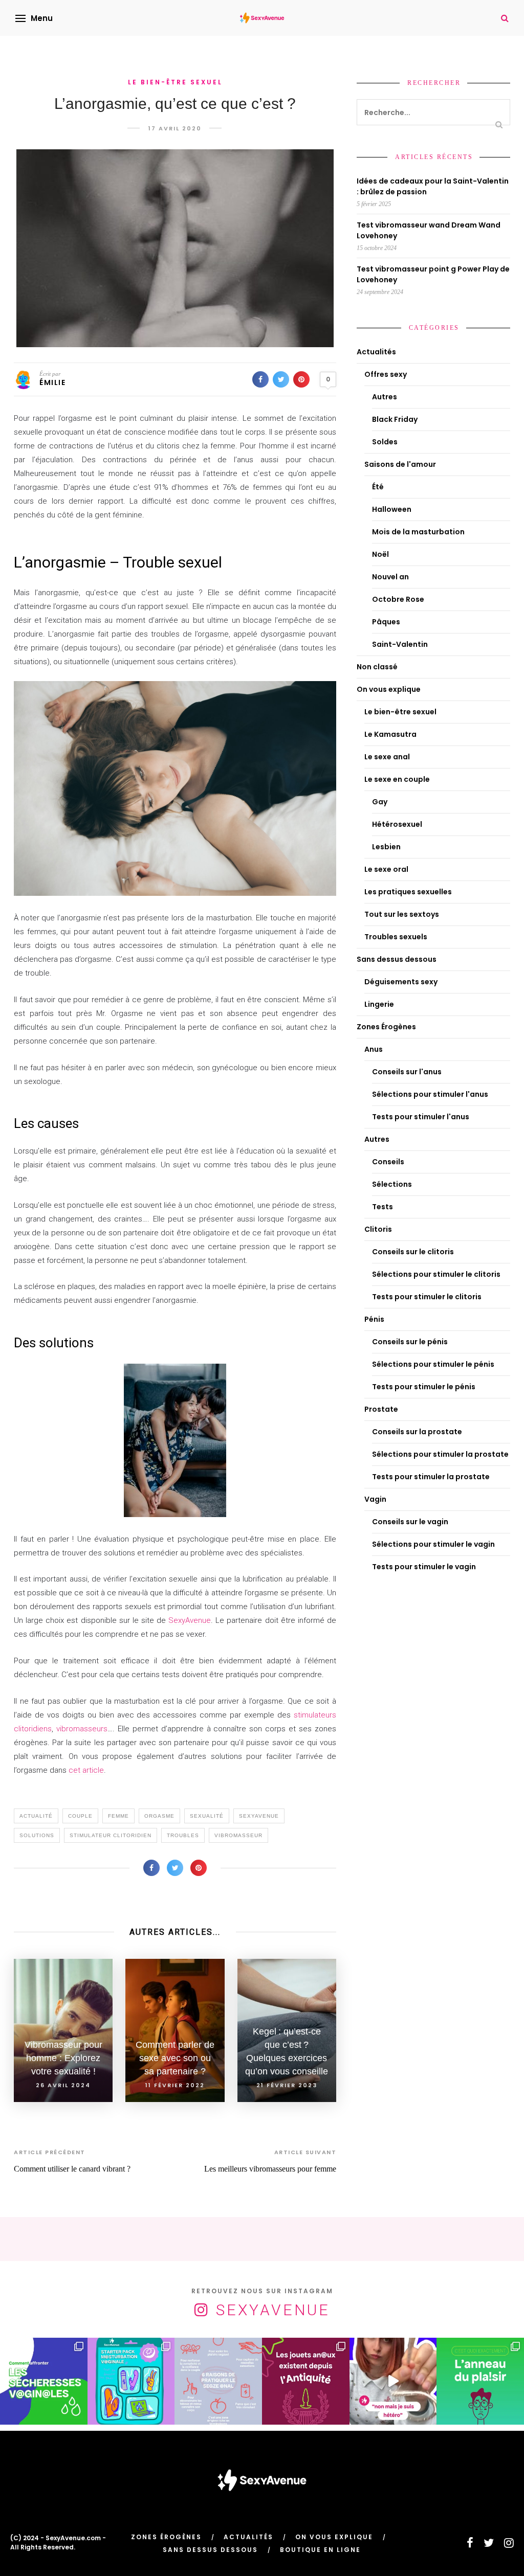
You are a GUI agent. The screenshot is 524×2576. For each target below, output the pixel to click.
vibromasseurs (82, 1729)
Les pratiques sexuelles (408, 892)
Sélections (392, 1184)
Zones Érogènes (386, 1027)
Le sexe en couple (397, 779)
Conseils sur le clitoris (413, 1252)
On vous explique (389, 689)
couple (80, 1816)
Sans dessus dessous (397, 959)
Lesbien (386, 847)
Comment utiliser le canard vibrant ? (72, 2169)
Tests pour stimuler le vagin (424, 1567)
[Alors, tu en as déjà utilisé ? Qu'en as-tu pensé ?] (480, 2381)
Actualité (36, 1816)
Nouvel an (390, 577)
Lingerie (379, 1004)
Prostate (381, 1409)
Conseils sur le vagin (410, 1522)
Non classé (377, 667)
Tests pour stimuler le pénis (424, 1387)
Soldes (385, 442)
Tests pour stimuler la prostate (431, 1477)
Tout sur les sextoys (402, 914)
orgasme (159, 1816)
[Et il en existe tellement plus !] (218, 2381)
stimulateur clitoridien (111, 1835)
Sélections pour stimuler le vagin (433, 1544)
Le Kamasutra (390, 734)
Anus (374, 1049)
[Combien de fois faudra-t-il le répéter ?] (393, 2381)
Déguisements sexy (401, 982)
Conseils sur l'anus (407, 1072)
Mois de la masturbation (418, 532)
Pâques (386, 622)
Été (378, 487)
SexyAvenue (190, 1620)
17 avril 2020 (175, 128)
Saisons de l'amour (400, 464)
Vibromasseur (238, 1835)
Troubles (183, 1835)
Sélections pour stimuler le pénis (433, 1364)
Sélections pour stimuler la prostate (440, 1454)
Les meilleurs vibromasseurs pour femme (270, 2169)
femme (118, 1816)
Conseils (388, 1162)
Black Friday (395, 419)
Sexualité (207, 1816)
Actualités (376, 352)
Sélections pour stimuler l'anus (430, 1094)
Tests (383, 1207)
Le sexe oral (386, 869)
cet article (86, 1770)
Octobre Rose (398, 599)
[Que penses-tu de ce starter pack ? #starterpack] (131, 2381)
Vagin (375, 1499)
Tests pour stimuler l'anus (421, 1117)
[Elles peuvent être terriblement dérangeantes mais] (44, 2381)
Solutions (37, 1835)
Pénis (374, 1319)
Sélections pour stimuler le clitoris (436, 1274)
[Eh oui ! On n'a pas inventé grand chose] (306, 2381)
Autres (385, 397)
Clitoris (378, 1229)
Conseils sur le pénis (410, 1342)
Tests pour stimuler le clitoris (427, 1297)
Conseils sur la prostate (417, 1432)
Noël (380, 554)
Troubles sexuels (396, 937)
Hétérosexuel (397, 824)
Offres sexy (386, 374)
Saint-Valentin (400, 644)
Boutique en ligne (320, 2550)
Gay (380, 802)
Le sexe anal (387, 757)
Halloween (392, 509)
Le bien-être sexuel (175, 82)
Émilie (52, 382)
